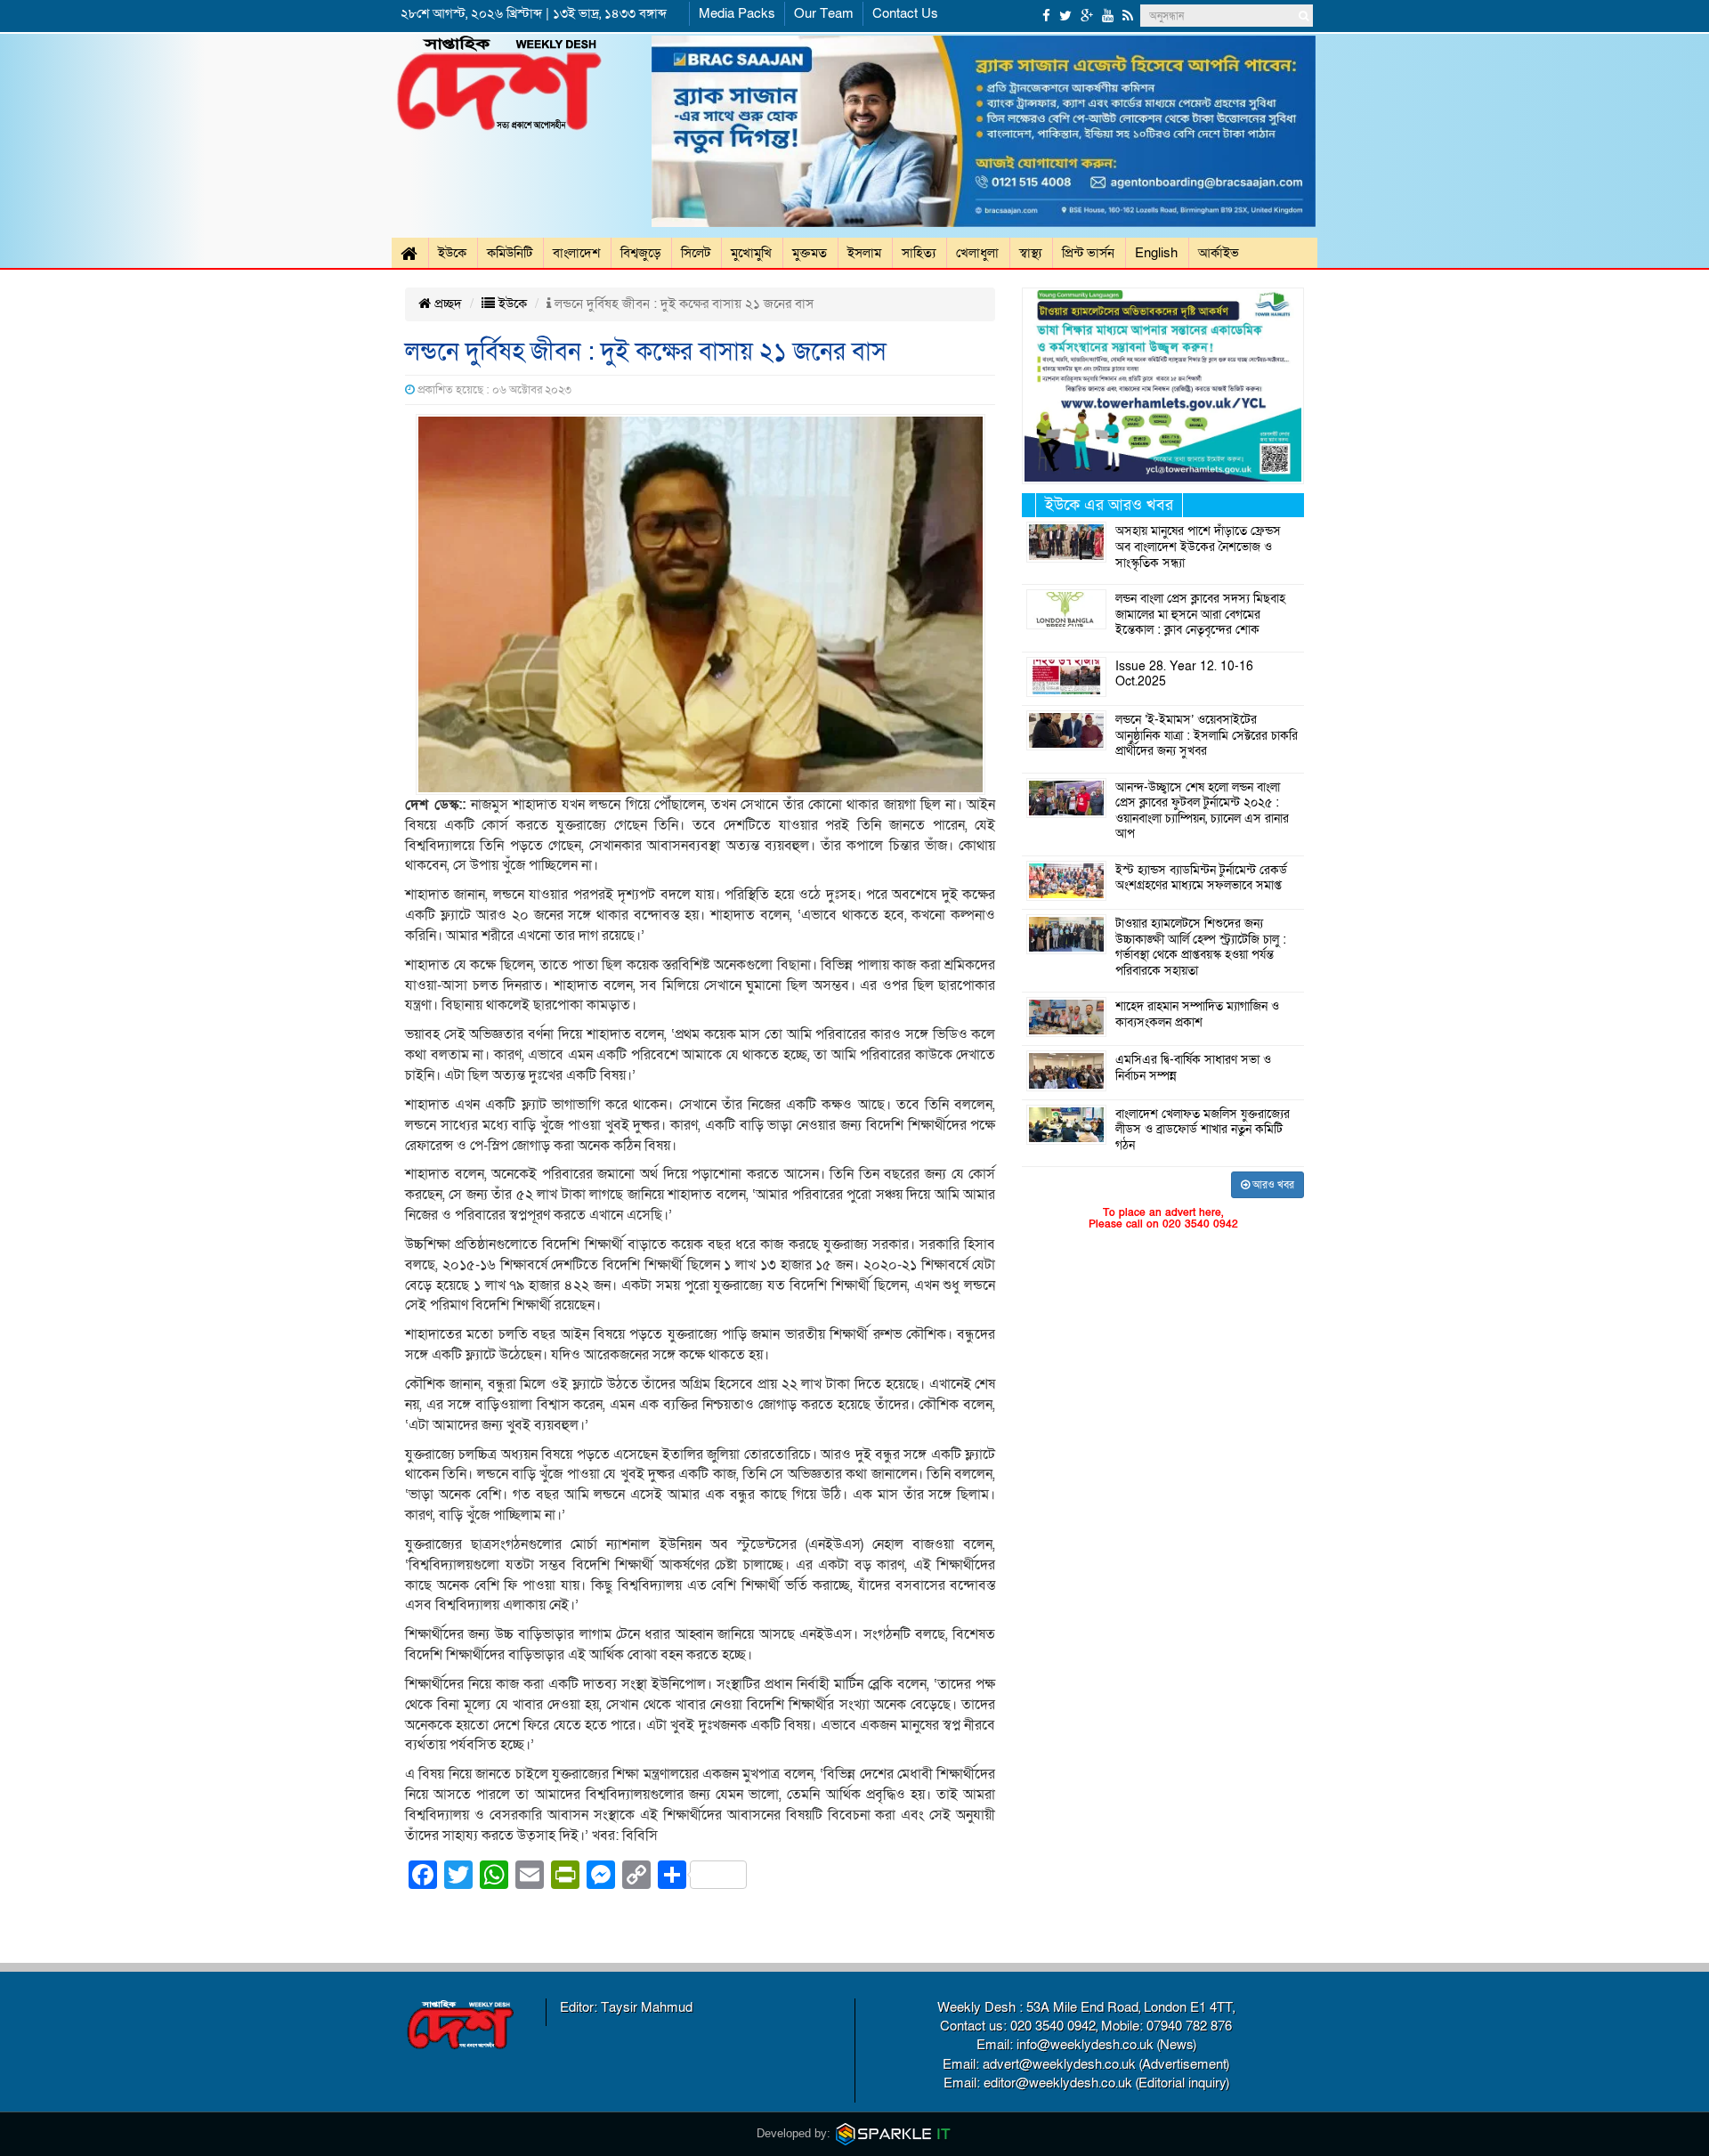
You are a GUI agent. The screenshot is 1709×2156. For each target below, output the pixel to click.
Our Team (824, 13)
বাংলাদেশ (576, 253)
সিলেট (696, 253)
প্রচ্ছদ (446, 304)
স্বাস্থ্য (1030, 253)
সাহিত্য (919, 253)
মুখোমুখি (751, 253)
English (1156, 253)
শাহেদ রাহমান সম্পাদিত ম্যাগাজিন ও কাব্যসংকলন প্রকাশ (1197, 1015)
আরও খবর (1272, 1185)
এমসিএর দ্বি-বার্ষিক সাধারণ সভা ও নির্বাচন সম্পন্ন (1193, 1068)
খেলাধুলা (977, 253)
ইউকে (452, 253)
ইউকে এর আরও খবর (1109, 505)
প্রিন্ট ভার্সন (1088, 253)
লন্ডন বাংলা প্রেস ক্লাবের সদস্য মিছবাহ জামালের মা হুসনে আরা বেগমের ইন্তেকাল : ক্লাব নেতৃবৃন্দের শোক (1200, 615)
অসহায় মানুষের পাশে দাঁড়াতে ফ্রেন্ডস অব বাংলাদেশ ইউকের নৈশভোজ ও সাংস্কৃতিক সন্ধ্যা (1198, 547)
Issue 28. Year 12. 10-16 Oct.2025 (1184, 675)
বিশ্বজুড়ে (640, 253)
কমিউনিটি (510, 253)
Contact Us (905, 13)
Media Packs (737, 13)
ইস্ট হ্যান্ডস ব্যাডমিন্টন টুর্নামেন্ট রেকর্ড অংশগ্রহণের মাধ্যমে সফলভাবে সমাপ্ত (1201, 879)
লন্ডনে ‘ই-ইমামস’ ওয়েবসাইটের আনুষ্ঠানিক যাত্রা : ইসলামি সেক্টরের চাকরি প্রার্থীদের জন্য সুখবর (1207, 736)
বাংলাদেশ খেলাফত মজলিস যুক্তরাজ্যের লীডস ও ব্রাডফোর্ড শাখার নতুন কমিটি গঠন (1203, 1130)
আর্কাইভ (1219, 253)
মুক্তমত (810, 253)
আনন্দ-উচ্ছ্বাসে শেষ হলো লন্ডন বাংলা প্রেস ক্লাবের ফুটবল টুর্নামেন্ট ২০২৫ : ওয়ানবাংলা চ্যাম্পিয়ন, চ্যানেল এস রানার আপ (1202, 811)
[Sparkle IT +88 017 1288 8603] (894, 2133)
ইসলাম (864, 253)
